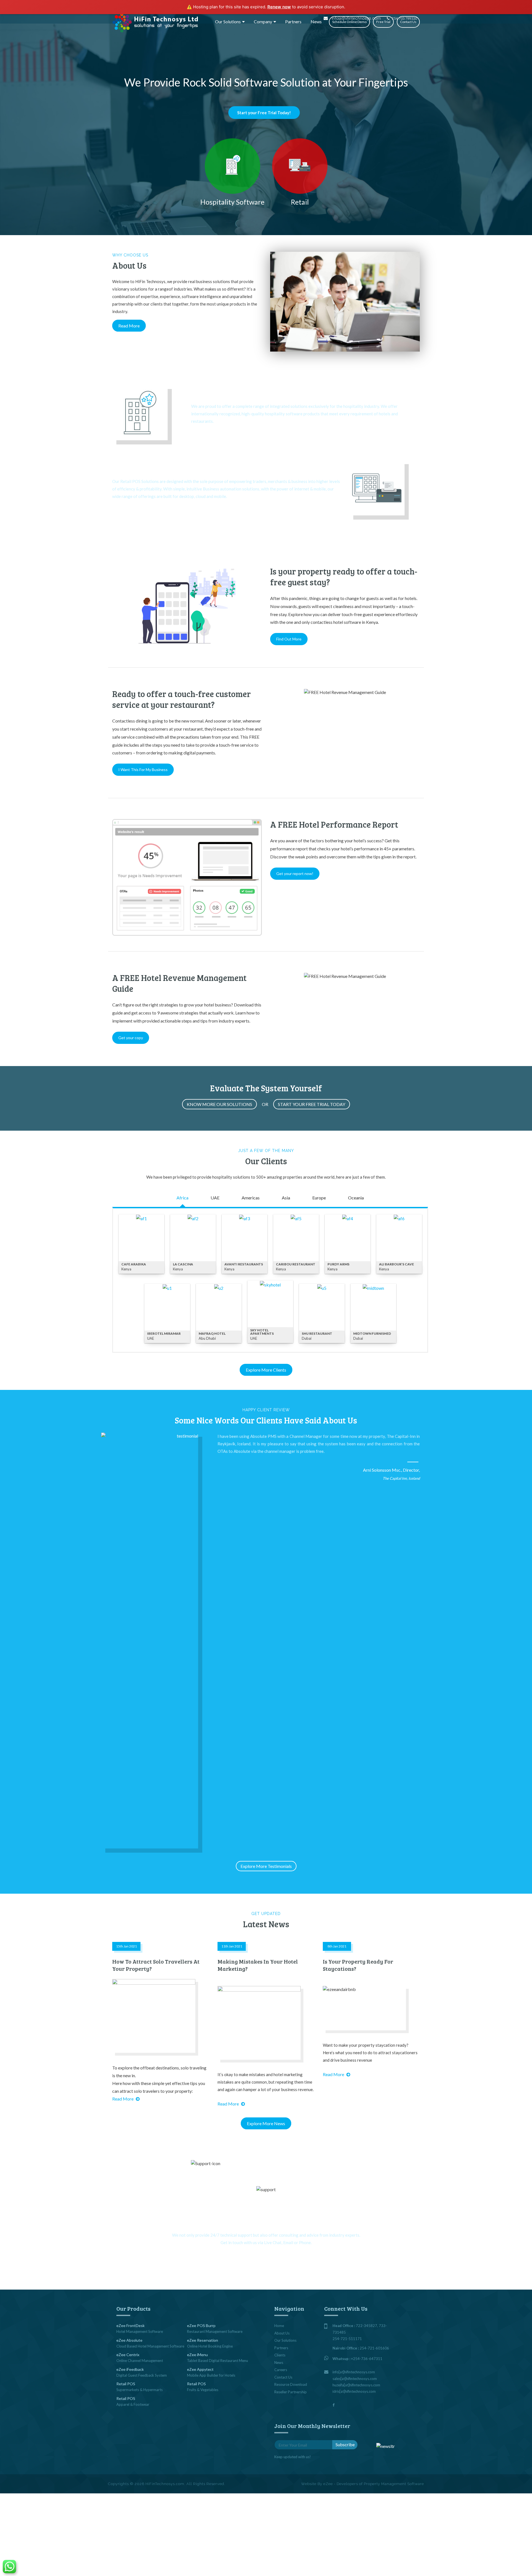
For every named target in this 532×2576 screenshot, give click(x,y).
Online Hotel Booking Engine (210, 2346)
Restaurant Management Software (215, 2331)
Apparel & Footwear (133, 2404)
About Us (282, 2333)
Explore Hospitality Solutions (219, 435)
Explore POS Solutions (133, 511)
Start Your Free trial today (312, 1104)
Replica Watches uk (131, 277)
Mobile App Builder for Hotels (211, 2375)
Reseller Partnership (291, 2392)
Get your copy (131, 1038)
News (316, 21)
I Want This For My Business (143, 770)
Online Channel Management (140, 2361)
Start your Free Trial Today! (264, 113)
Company (263, 21)
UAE (215, 1198)
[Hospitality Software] (233, 166)
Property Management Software (394, 2484)
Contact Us (408, 22)
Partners (293, 21)
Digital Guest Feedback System (142, 2375)
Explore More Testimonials (266, 1866)
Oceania (356, 1198)
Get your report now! (295, 873)
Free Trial (383, 22)
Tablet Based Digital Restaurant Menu (218, 2361)
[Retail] (300, 166)
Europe (319, 1198)
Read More (129, 326)
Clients (280, 2355)
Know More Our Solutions (219, 1104)
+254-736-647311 (367, 2359)
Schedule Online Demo (349, 22)
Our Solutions (228, 21)
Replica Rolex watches (201, 263)
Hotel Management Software (140, 2331)
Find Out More (289, 639)
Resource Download (291, 2384)
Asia (286, 1198)
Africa (182, 1198)
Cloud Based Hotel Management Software (150, 2346)
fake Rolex (134, 270)
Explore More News (266, 2123)
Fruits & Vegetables (203, 2390)
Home (279, 2326)
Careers (281, 2370)
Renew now (279, 7)
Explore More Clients (266, 1370)
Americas (251, 1198)
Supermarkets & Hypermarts (140, 2390)
